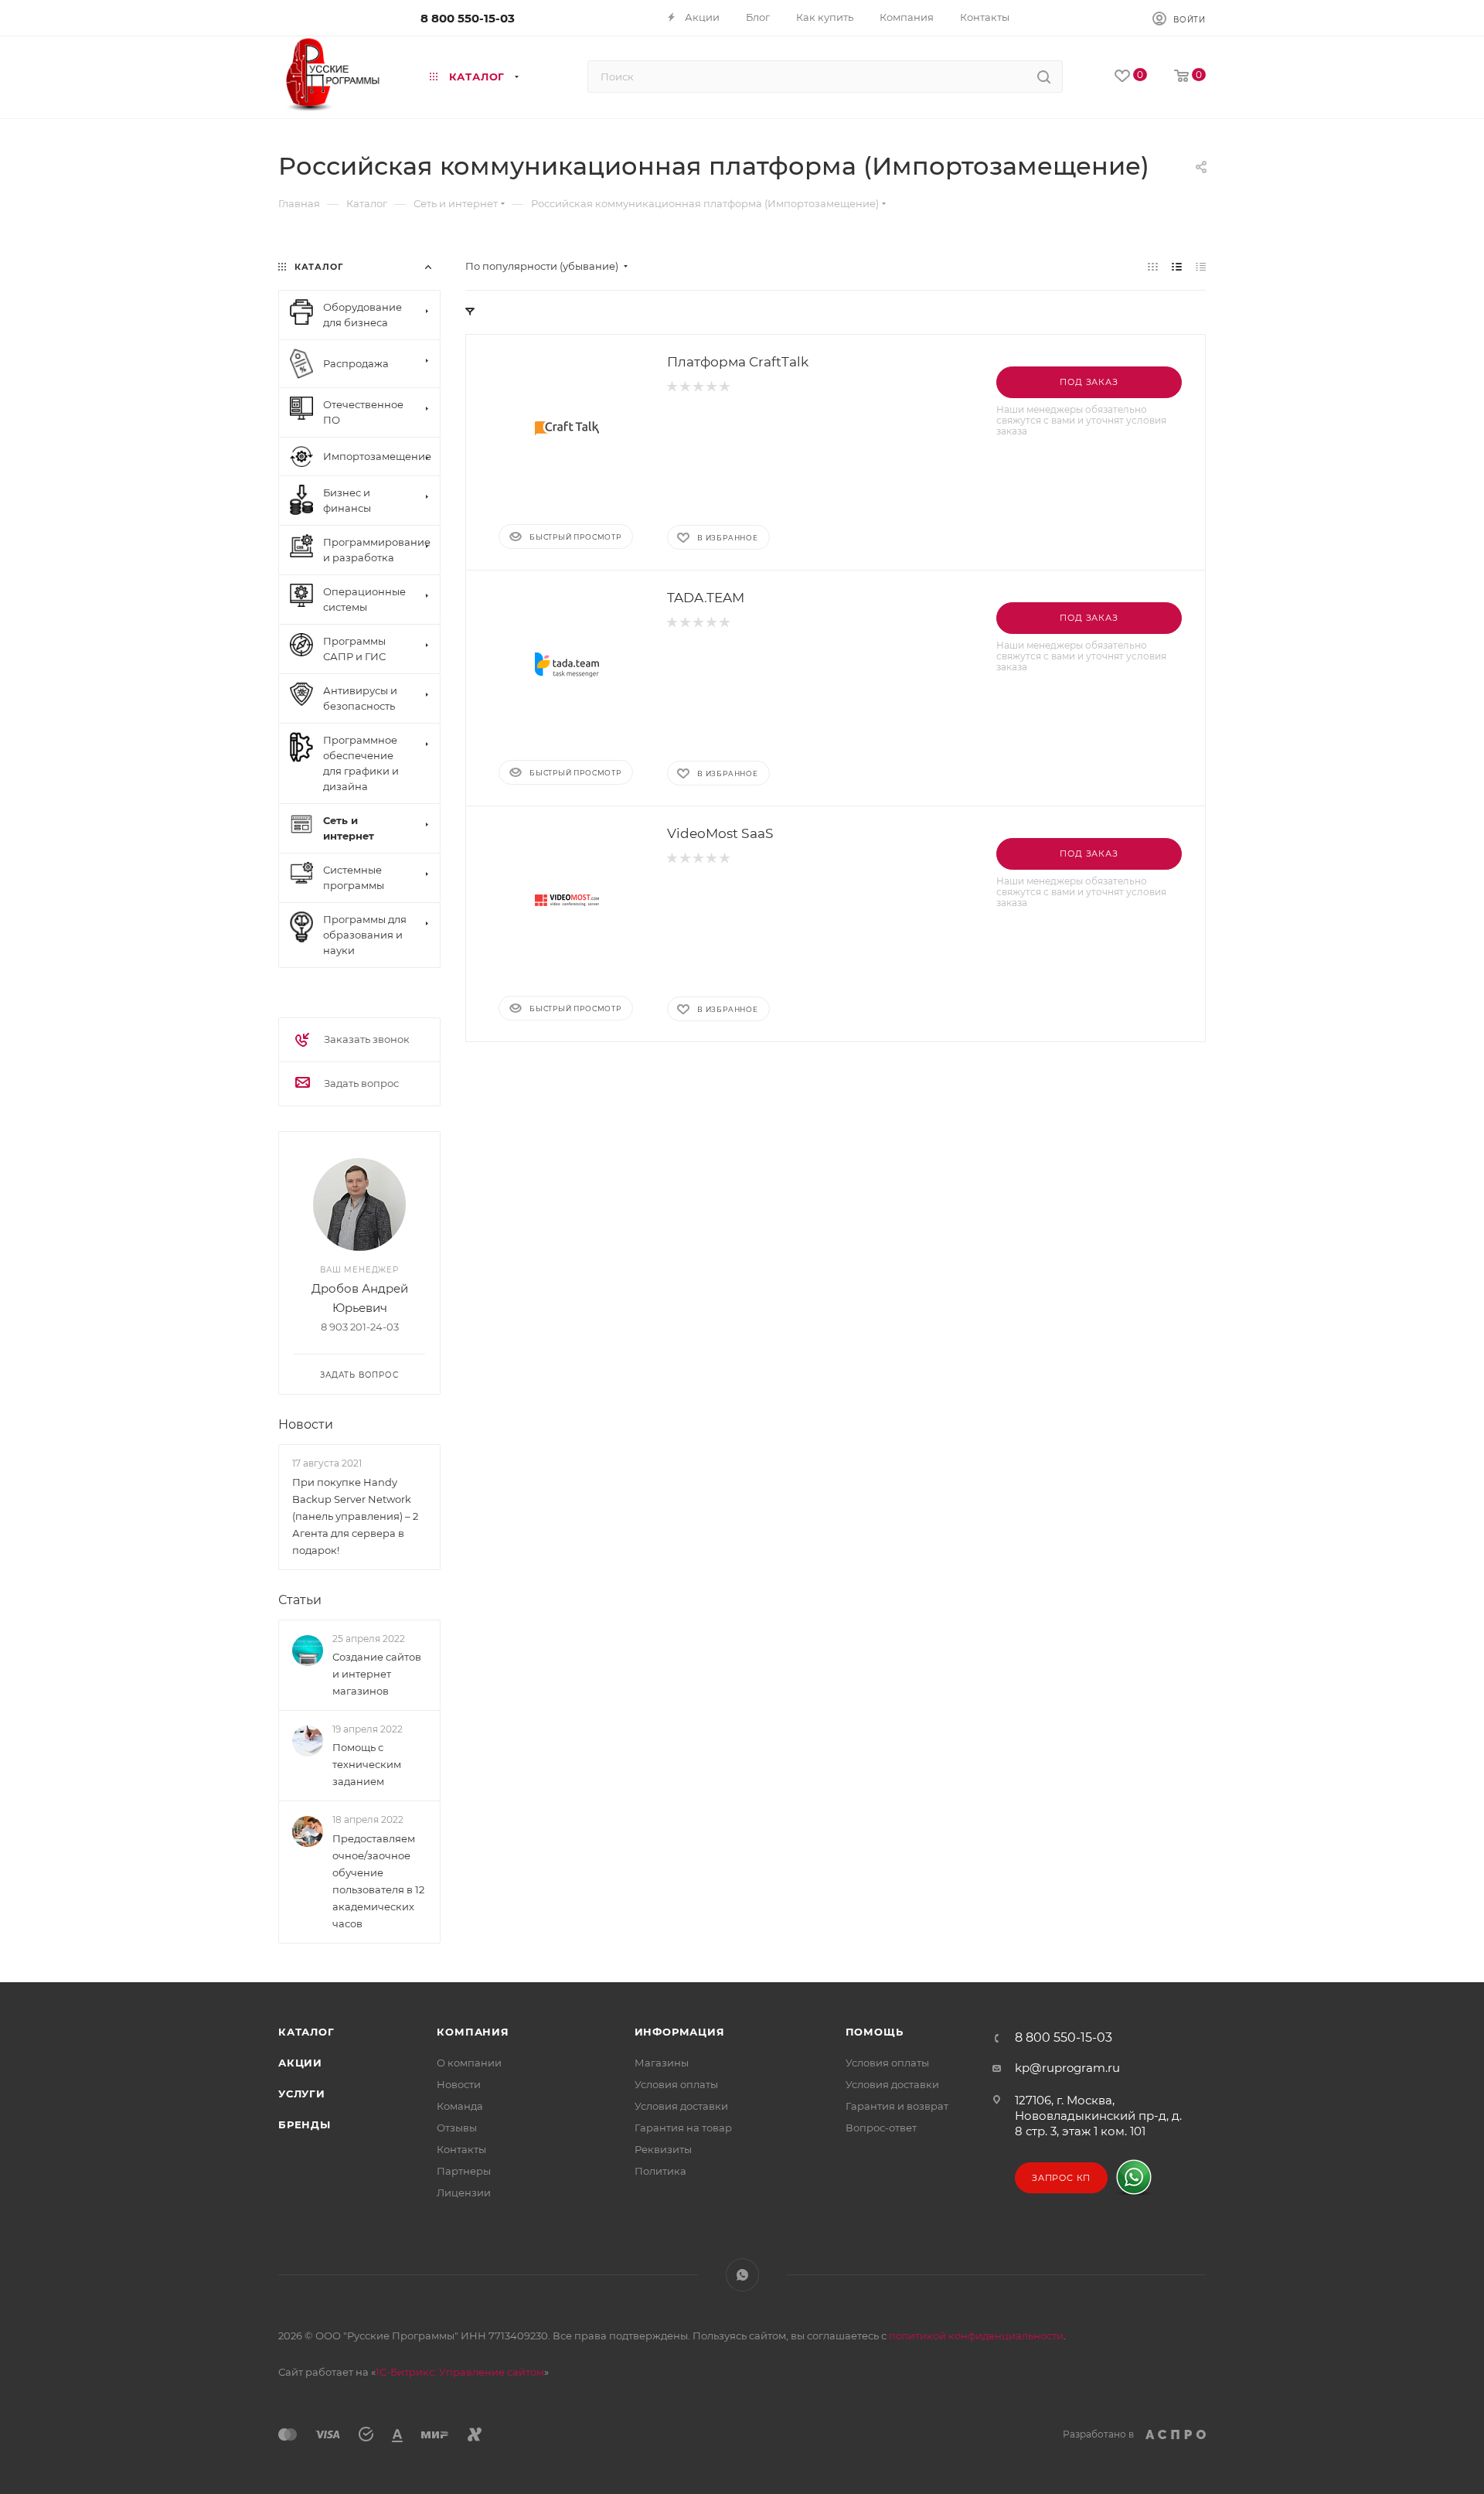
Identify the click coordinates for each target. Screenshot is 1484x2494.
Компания (473, 2032)
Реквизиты (663, 2149)
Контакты (461, 2149)
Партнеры (464, 2171)
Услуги (302, 2094)
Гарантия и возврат (897, 2106)
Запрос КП (1061, 2178)
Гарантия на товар (683, 2128)
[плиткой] (1153, 266)
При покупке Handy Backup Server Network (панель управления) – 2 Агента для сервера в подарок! (355, 1516)
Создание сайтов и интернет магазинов (377, 1674)
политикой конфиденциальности (976, 2336)
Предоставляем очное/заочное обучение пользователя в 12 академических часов (378, 1881)
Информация (680, 2032)
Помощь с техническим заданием (367, 1764)
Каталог (306, 2032)
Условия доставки (681, 2106)
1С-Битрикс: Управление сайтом (460, 2372)
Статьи (300, 1600)
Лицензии (464, 2192)
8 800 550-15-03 (468, 18)
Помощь (875, 2032)
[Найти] (1044, 77)
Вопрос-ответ (881, 2128)
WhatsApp (742, 2275)
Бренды (305, 2124)
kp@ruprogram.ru (1067, 2068)
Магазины (662, 2063)
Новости (306, 1424)
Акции (300, 2063)
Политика (660, 2171)
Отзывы (457, 2128)
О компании (469, 2063)
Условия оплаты (676, 2084)
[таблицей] (1201, 266)
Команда (460, 2106)
